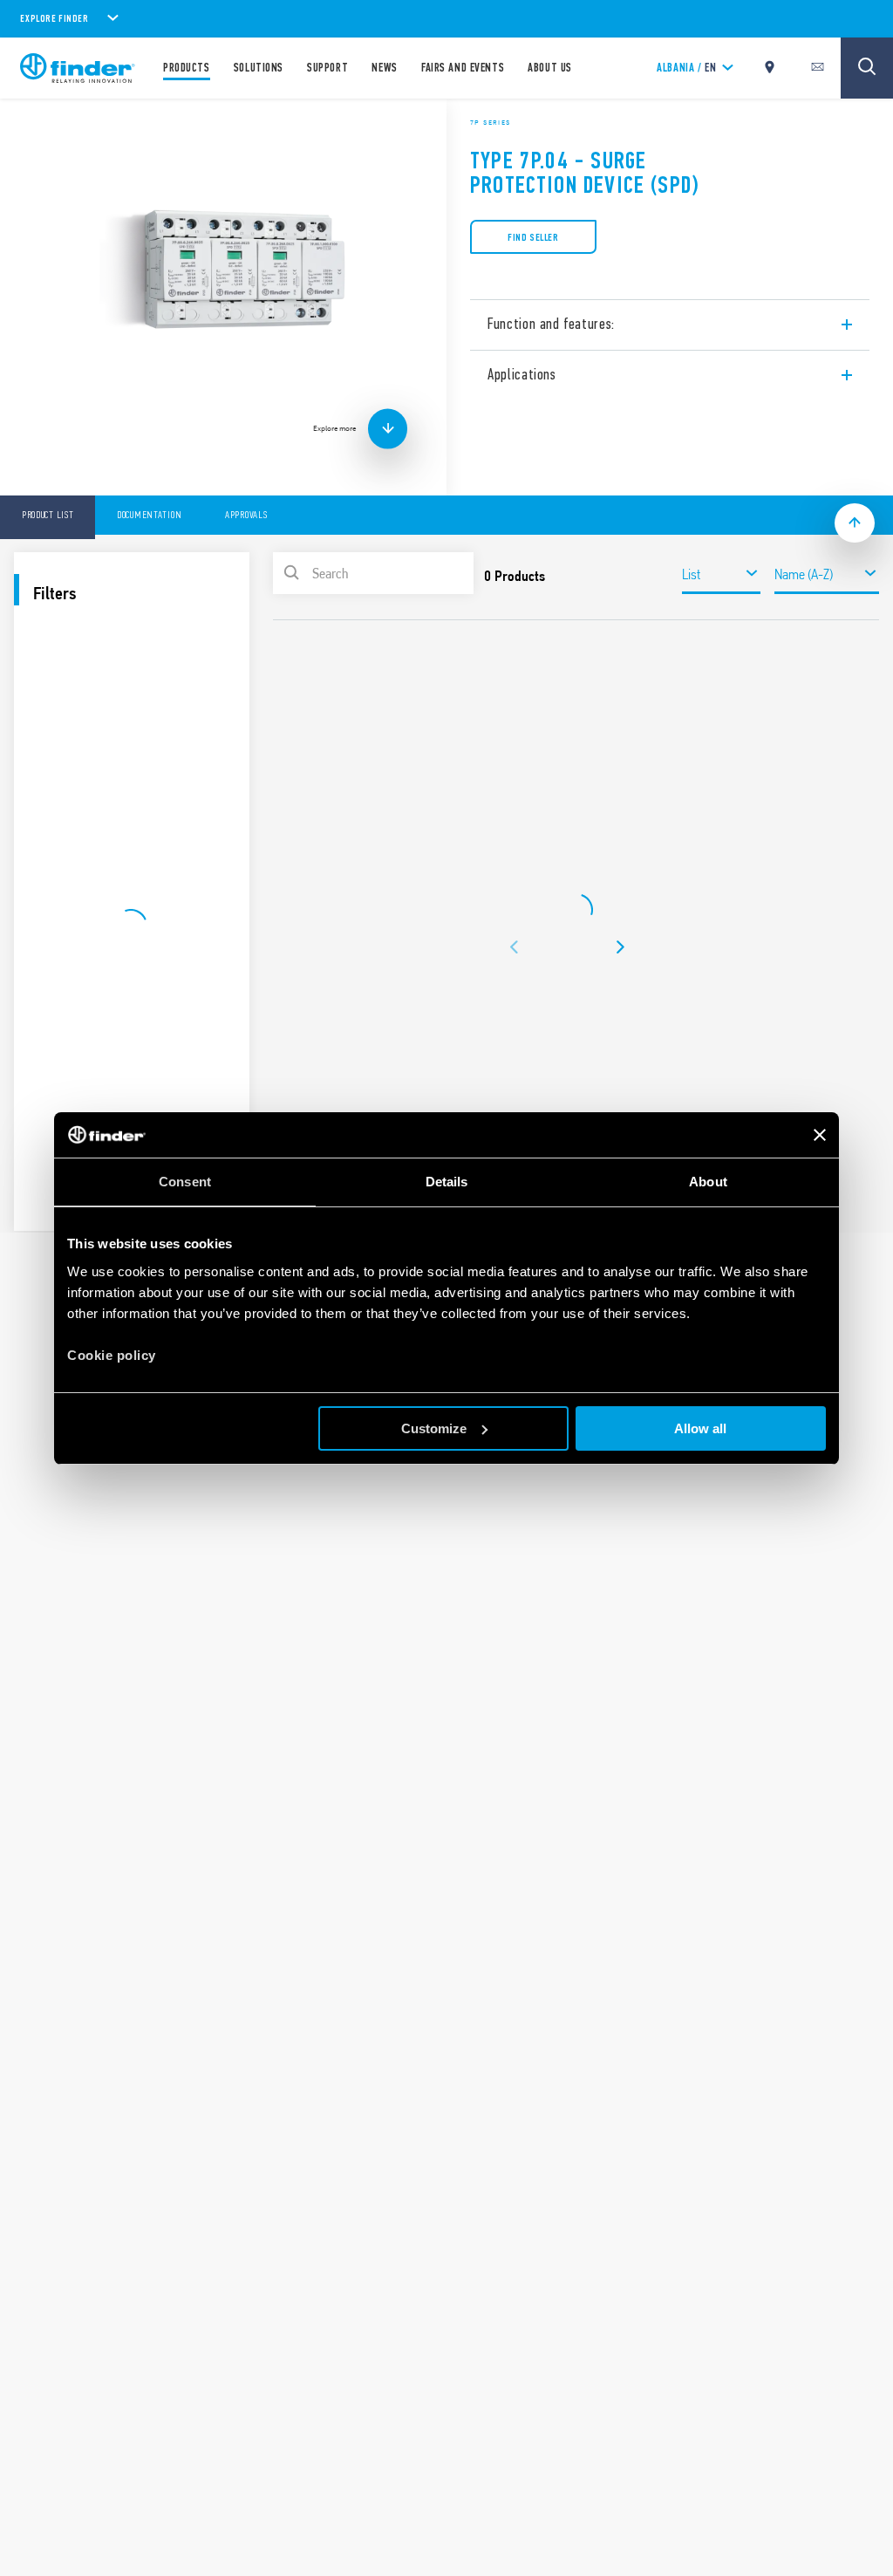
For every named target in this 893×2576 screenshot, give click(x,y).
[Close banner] (820, 1135)
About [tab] (708, 1182)
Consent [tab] (185, 1182)
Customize (434, 1428)
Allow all (700, 1428)
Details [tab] (447, 1182)
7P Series (491, 122)
